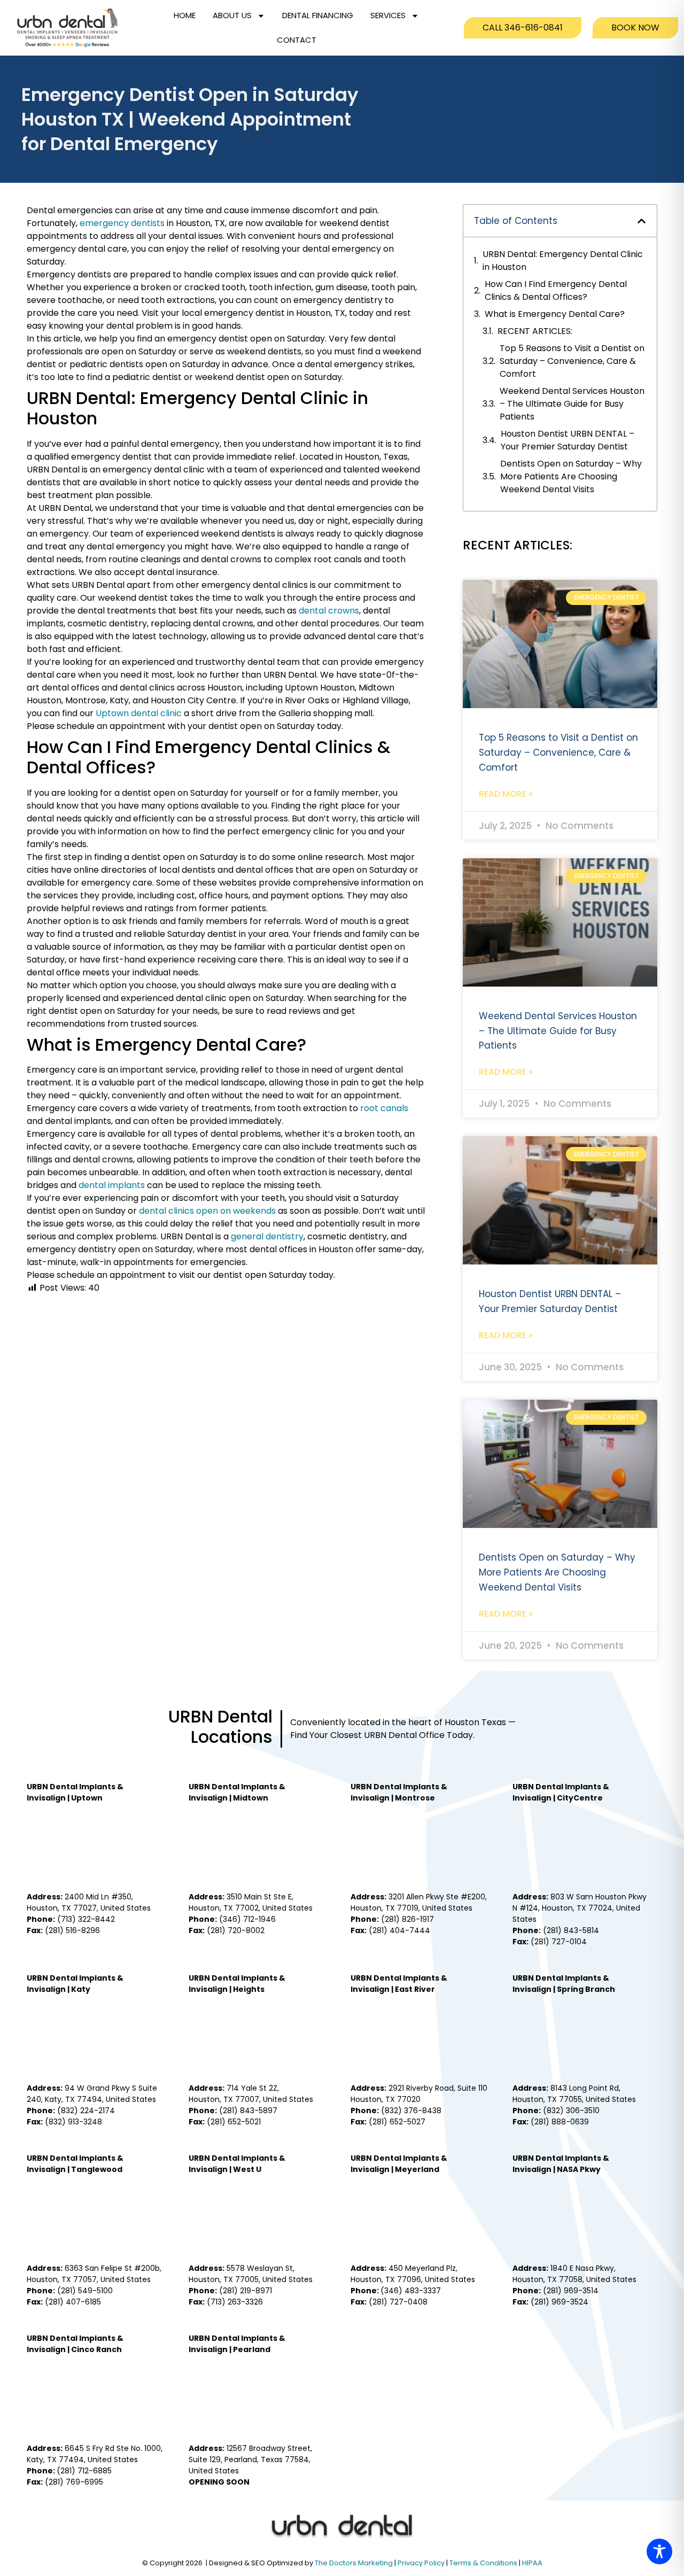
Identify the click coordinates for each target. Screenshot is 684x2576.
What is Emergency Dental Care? (555, 314)
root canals (384, 1108)
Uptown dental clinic (139, 713)
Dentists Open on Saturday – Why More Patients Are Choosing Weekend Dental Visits (571, 476)
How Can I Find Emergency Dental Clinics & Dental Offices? (556, 290)
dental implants (112, 1185)
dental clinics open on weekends (207, 1211)
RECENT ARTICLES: (535, 331)
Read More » (506, 794)
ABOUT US (232, 15)
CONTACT (297, 40)
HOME (185, 15)
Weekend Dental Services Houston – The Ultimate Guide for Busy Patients (572, 404)
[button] (642, 221)
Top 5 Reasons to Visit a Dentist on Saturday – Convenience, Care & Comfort (572, 361)
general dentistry (267, 1236)
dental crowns (329, 611)
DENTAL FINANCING (318, 15)
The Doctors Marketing (354, 2563)
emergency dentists (122, 223)
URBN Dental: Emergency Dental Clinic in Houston (563, 261)
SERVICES (388, 15)
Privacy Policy (422, 2563)
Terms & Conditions (484, 2563)
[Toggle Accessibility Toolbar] (659, 2551)
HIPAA (532, 2563)
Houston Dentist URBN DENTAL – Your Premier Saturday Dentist (568, 440)
